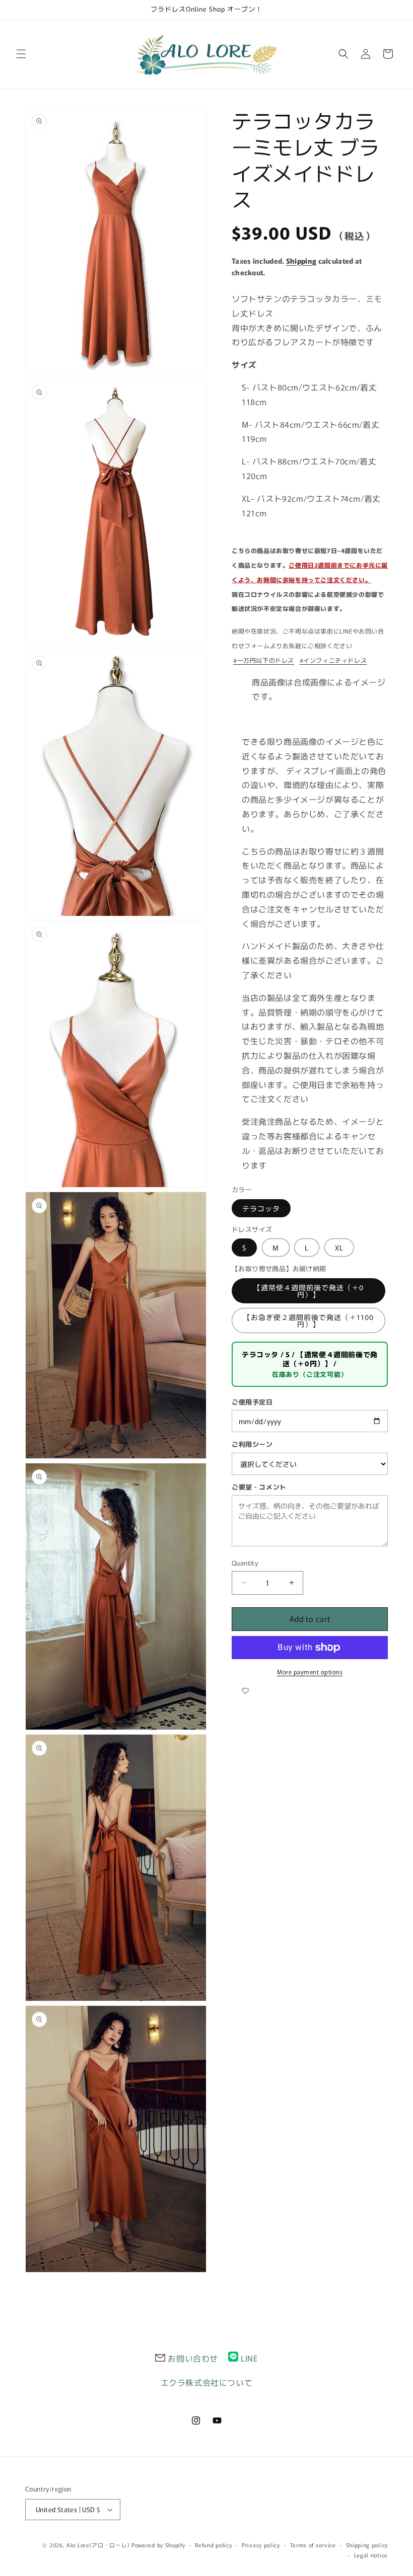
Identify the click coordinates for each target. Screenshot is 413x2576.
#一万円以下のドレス (264, 660)
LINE (249, 2358)
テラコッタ (261, 1208)
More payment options (310, 1671)
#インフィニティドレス (333, 660)
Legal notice (371, 2555)
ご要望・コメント (259, 1487)
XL (339, 1247)
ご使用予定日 (252, 1402)
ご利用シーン (252, 1444)
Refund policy (213, 2545)
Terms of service (313, 2545)
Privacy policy (261, 2545)
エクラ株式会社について (207, 2382)
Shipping (301, 261)
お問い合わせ (193, 2358)
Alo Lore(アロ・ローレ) (98, 2545)
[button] (21, 54)
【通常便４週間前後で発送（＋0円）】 (308, 1291)
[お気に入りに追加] (245, 1691)
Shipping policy (367, 2545)
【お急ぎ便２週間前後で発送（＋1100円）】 (308, 1320)
